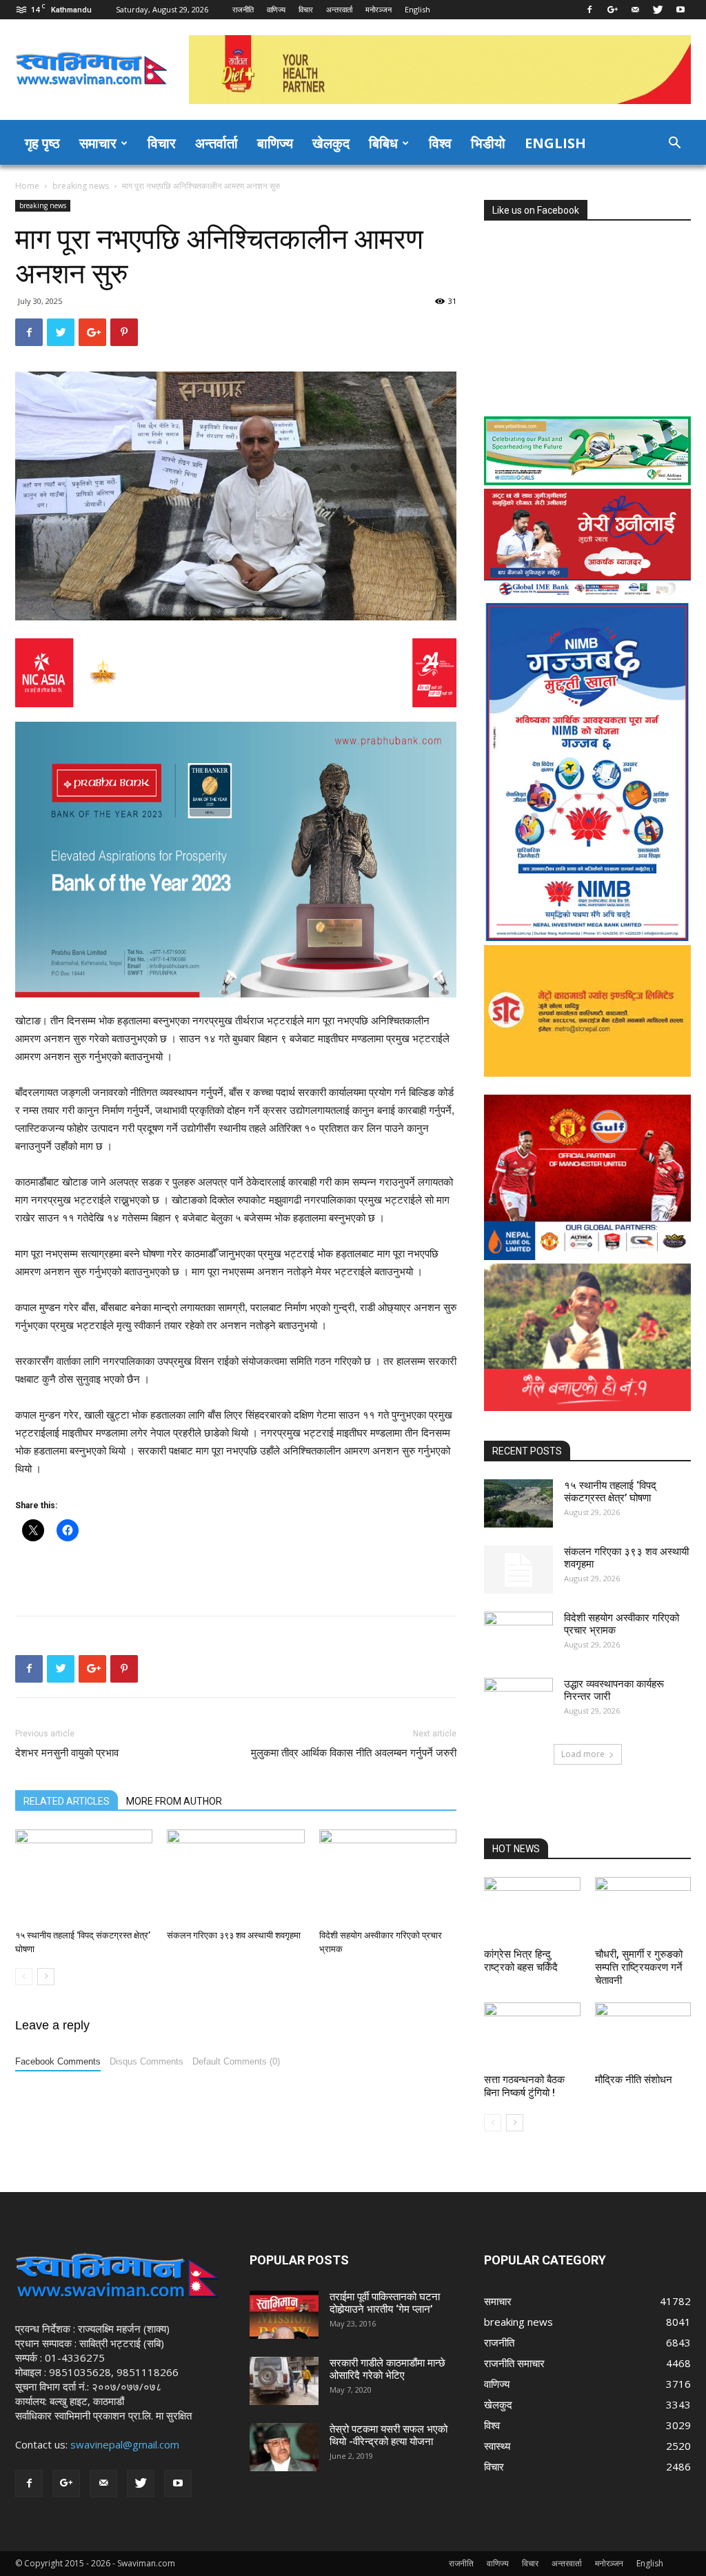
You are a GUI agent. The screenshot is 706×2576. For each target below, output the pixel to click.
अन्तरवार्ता (339, 9)
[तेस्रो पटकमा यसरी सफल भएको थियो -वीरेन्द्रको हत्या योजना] (284, 2447)
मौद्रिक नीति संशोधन (634, 2080)
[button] (674, 144)
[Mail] (635, 10)
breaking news (81, 186)
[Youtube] (680, 10)
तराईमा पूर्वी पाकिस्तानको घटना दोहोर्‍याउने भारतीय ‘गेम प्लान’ (385, 2303)
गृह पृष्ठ (42, 143)
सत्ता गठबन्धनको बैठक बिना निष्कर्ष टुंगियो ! (524, 2086)
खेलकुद (331, 143)
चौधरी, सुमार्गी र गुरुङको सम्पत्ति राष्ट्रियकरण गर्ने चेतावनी (639, 1967)
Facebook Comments (58, 2061)
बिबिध (383, 143)
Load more (583, 1754)
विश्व (440, 143)
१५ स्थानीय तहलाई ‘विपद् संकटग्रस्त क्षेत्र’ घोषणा (610, 1492)
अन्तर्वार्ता (216, 143)
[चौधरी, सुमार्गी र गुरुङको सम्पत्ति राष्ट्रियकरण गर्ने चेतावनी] (643, 1910)
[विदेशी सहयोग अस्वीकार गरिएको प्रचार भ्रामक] (388, 1877)
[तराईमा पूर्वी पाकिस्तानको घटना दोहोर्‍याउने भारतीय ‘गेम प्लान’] (284, 2315)
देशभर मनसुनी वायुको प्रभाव (67, 1753)
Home (27, 186)
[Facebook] (589, 10)
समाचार (98, 143)
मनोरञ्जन (379, 9)
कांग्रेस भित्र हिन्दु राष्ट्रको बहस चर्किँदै (521, 1961)
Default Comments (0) (236, 2061)
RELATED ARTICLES (67, 1801)
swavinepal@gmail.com (125, 2444)
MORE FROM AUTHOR (174, 1801)
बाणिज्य (275, 143)
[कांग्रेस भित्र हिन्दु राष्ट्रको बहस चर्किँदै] (532, 1910)
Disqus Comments (147, 2061)
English (417, 9)
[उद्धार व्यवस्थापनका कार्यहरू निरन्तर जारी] (518, 1702)
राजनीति (243, 9)
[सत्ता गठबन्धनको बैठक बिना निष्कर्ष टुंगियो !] (532, 2036)
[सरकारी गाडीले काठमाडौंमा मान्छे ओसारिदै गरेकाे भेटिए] (284, 2381)
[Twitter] (658, 10)
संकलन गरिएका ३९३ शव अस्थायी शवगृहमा (234, 1935)
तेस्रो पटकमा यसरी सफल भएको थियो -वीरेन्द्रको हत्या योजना (389, 2435)
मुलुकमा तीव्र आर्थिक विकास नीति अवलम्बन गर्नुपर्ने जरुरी (354, 1753)
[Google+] (612, 10)
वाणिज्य (276, 9)
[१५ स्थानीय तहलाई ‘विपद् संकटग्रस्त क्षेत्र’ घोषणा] (84, 1877)
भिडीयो (488, 143)
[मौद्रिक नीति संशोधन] (643, 2036)
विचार (306, 9)
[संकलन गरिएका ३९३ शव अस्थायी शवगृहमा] (235, 1877)
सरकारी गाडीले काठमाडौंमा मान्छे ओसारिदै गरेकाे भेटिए (387, 2369)
